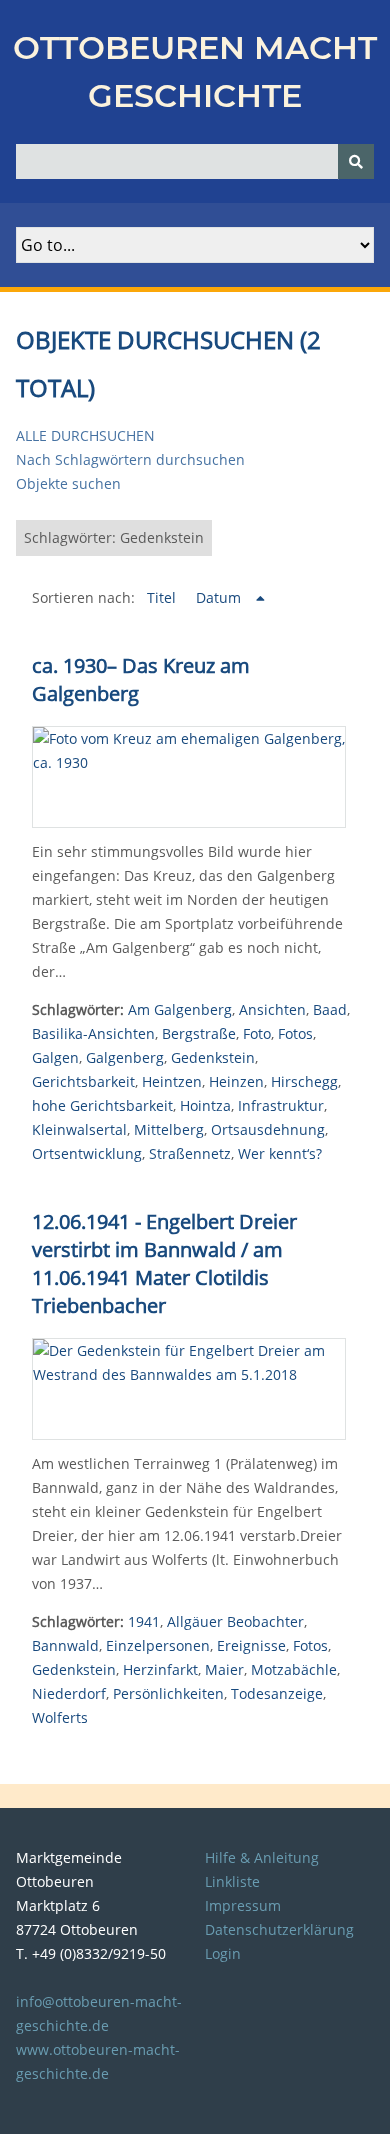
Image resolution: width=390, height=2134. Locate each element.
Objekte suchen (68, 483)
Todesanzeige (277, 1693)
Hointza (205, 1105)
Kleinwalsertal (79, 1129)
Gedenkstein (213, 1057)
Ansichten (272, 1009)
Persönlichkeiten (168, 1693)
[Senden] (356, 161)
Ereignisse (251, 1645)
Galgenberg (125, 1057)
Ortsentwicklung (87, 1153)
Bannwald (65, 1645)
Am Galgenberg (180, 1009)
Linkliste (232, 1881)
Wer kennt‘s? (280, 1153)
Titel (163, 597)
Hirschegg (304, 1081)
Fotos (295, 1033)
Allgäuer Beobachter (235, 1621)
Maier (224, 1669)
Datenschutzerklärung (279, 1929)
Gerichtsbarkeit (83, 1081)
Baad (330, 1009)
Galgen (55, 1057)
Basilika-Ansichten (93, 1033)
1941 (144, 1621)
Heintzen (172, 1081)
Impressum (243, 1905)
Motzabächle (294, 1669)
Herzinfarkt (160, 1669)
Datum (220, 597)
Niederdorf (69, 1693)
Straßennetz (190, 1153)
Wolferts (60, 1717)
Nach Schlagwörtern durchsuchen (130, 459)
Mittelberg (169, 1129)
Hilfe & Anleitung (262, 1857)
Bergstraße (199, 1033)
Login (223, 1953)
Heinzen (236, 1081)
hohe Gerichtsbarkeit (102, 1105)
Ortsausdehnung (268, 1129)
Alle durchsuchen (85, 435)
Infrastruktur (281, 1105)
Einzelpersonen (158, 1645)
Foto (257, 1033)
